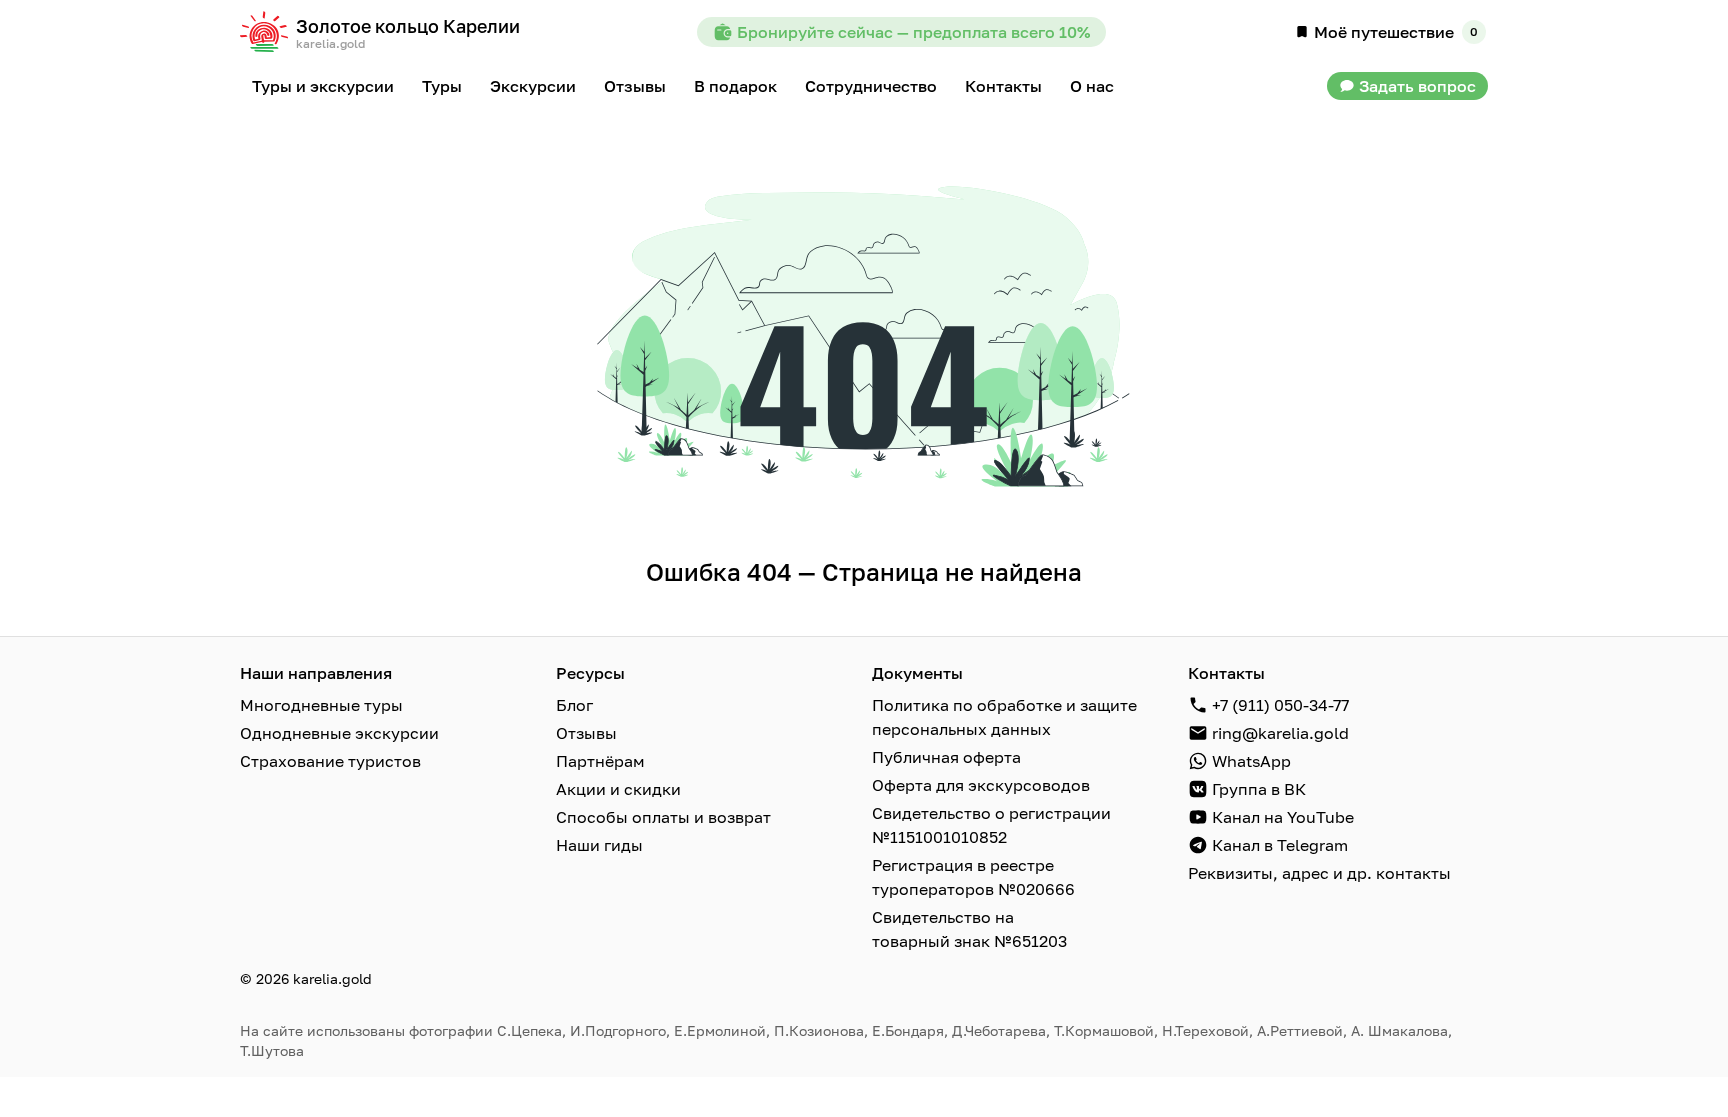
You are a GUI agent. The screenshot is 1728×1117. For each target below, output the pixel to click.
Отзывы (586, 733)
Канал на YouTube (1283, 817)
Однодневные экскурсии (339, 733)
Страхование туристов (330, 761)
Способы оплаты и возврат (663, 817)
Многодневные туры (321, 705)
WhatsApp (1251, 761)
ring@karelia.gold (1280, 733)
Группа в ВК (1259, 789)
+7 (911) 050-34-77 (1280, 705)
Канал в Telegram (1280, 845)
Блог (574, 705)
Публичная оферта (946, 757)
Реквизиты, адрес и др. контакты (1319, 873)
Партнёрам (600, 761)
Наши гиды (599, 845)
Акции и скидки (618, 789)
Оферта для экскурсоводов (981, 785)
